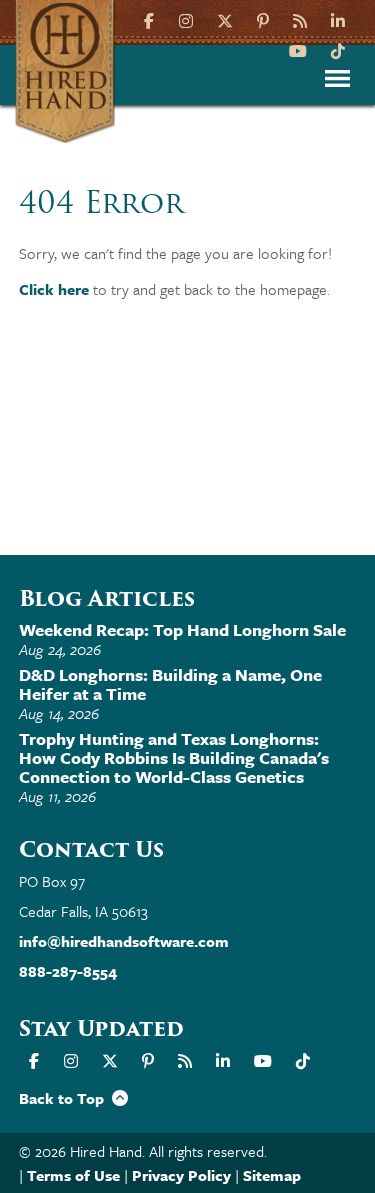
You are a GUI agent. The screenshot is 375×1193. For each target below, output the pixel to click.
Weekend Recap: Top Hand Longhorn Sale (182, 629)
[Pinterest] (263, 19)
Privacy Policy (181, 1175)
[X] (225, 19)
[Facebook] (151, 19)
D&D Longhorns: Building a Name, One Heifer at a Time (170, 684)
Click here (54, 289)
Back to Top (65, 1098)
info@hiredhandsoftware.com (124, 941)
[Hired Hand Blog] (300, 19)
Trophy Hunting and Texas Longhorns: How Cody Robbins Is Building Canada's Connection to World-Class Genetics (174, 757)
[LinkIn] (338, 19)
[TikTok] (338, 49)
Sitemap (272, 1175)
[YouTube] (298, 49)
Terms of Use (73, 1175)
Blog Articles (107, 598)
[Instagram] (186, 19)
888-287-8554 (68, 971)
